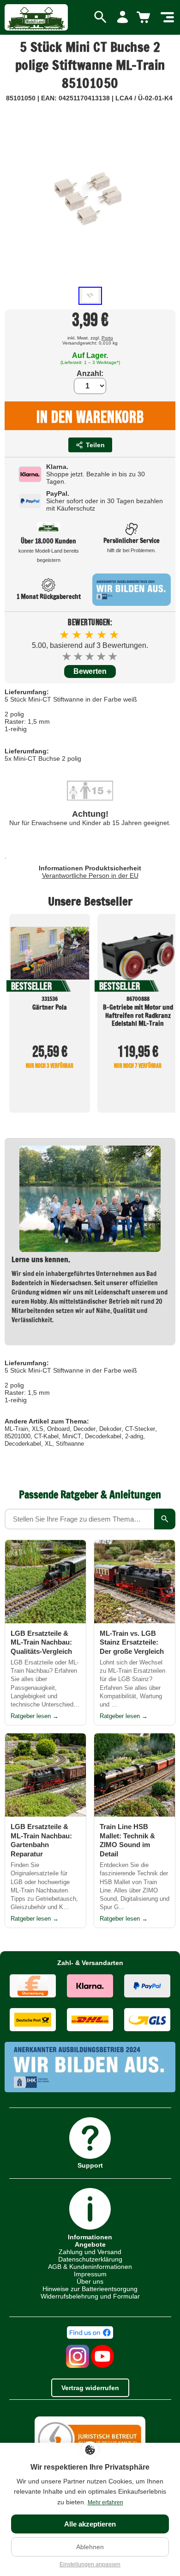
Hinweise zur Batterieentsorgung (90, 2289)
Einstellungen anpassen (90, 2564)
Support (90, 2165)
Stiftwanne (70, 1444)
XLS (38, 1429)
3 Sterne (90, 656)
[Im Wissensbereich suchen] (165, 1519)
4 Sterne (102, 656)
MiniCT (72, 1436)
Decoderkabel (103, 1436)
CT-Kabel (46, 1436)
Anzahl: (90, 373)
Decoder (84, 1429)
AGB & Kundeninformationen (90, 2267)
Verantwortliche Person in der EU (90, 875)
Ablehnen (90, 2547)
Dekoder (110, 1429)
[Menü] (167, 18)
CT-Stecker (140, 1429)
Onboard (58, 1429)
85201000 (18, 1436)
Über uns (90, 2281)
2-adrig (134, 1436)
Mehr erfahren (105, 2502)
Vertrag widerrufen (90, 2388)
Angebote (90, 2244)
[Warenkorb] (145, 18)
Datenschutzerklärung (90, 2259)
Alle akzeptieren (90, 2524)
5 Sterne (113, 656)
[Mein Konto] (123, 18)
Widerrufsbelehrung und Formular (90, 2296)
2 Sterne (79, 656)
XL (48, 1444)
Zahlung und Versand (90, 2252)
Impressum (90, 2274)
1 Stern (67, 656)
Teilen (95, 445)
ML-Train (16, 1429)
